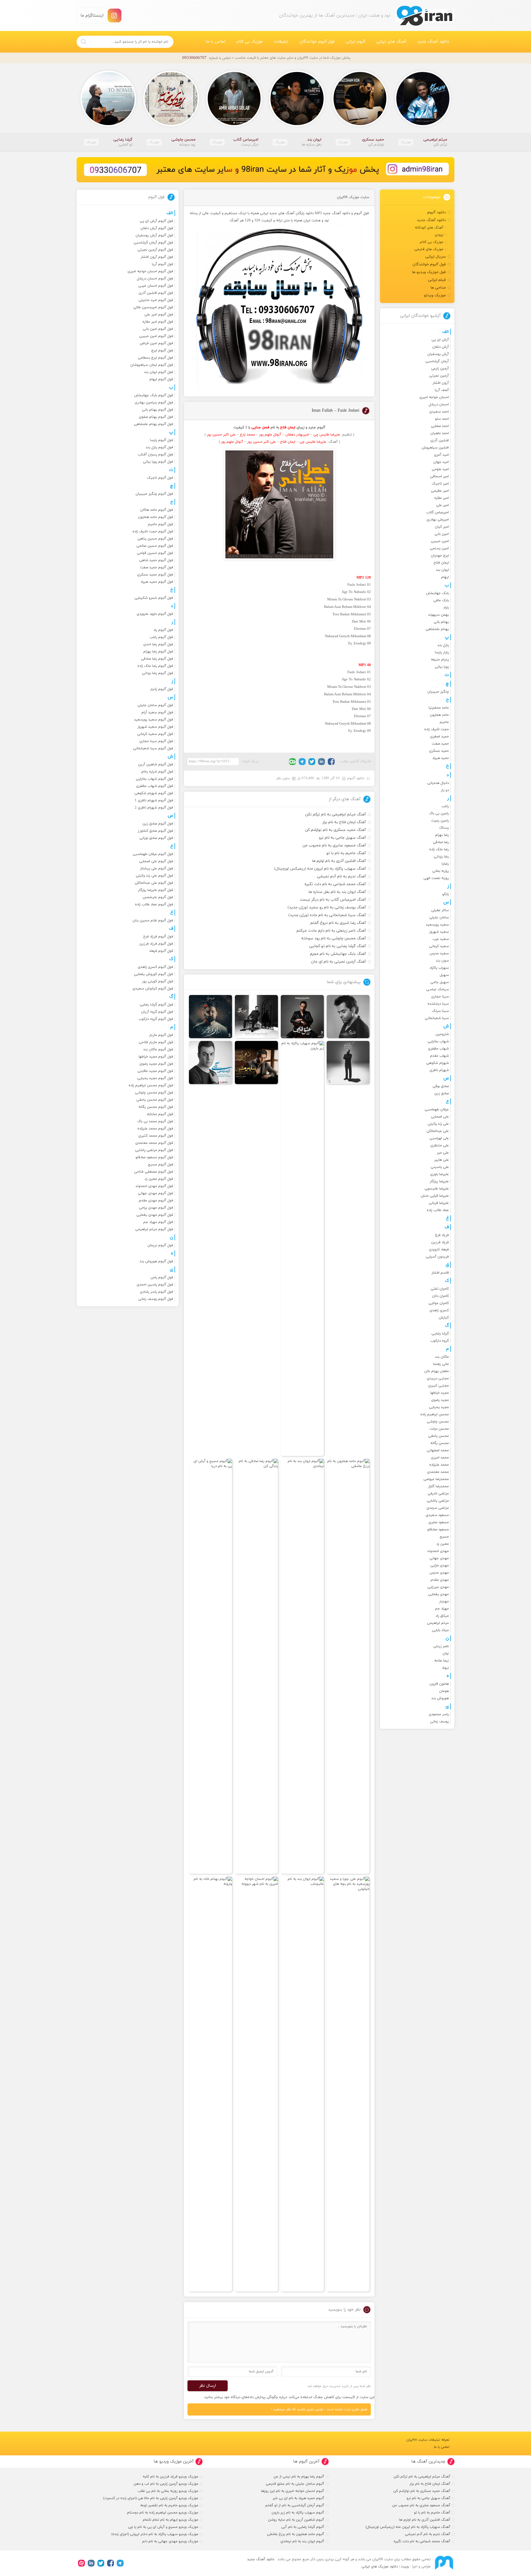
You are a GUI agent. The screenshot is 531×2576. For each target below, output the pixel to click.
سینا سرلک (440, 1011)
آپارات (81, 2563)
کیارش (444, 1318)
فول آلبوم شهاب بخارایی (154, 779)
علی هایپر (442, 1160)
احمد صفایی (440, 426)
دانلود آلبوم (356, 778)
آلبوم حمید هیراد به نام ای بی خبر (298, 2498)
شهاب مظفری (438, 1049)
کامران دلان (440, 1296)
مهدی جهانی (439, 1558)
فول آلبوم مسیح (161, 1165)
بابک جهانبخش (437, 593)
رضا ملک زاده (439, 849)
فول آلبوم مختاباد (160, 1114)
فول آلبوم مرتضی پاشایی (154, 1150)
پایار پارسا (442, 652)
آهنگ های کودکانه (429, 228)
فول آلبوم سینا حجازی (156, 741)
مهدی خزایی (440, 1566)
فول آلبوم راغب (161, 637)
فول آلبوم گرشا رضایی (156, 1005)
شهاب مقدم (439, 1056)
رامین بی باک (439, 813)
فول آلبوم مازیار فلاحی (156, 1042)
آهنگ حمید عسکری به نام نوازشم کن (335, 830)
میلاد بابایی (440, 1630)
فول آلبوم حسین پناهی (155, 539)
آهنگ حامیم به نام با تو (346, 853)
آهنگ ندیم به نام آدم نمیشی (341, 876)
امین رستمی (439, 548)
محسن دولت (439, 1429)
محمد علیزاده (439, 1465)
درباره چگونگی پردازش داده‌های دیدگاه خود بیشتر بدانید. (245, 2397)
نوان (446, 1654)
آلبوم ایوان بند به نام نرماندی (302, 2541)
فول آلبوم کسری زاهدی (155, 967)
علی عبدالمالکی (438, 1131)
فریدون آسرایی (437, 1257)
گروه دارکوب (440, 1341)
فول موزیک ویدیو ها (429, 272)
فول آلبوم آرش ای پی (156, 221)
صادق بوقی (441, 1086)
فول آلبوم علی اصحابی (156, 861)
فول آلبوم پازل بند (159, 447)
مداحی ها (438, 288)
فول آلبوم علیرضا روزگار (156, 890)
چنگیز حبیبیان (438, 692)
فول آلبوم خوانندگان (317, 42)
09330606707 (194, 58)
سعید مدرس (439, 953)
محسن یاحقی (438, 1436)
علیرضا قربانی (439, 1203)
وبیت (405, 2567)
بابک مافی (441, 600)
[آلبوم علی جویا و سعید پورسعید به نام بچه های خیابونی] (348, 2084)
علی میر (443, 1153)
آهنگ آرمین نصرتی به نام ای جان (339, 962)
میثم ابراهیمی (438, 1623)
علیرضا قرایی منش (435, 1196)
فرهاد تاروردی (439, 1250)
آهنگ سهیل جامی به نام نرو (342, 838)
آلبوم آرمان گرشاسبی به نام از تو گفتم (295, 2505)
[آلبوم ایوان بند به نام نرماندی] (302, 1666)
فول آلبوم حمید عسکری (155, 575)
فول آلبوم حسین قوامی (155, 553)
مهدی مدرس (439, 1573)
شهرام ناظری (439, 1070)
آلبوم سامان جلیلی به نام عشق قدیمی (295, 2484)
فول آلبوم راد (163, 630)
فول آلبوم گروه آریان (157, 1012)
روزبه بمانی (441, 871)
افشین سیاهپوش (435, 448)
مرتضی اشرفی (438, 1494)
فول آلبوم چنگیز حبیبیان (154, 494)
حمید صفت (440, 744)
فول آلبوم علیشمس (158, 897)
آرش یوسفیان (438, 354)
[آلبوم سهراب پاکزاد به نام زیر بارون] (302, 1248)
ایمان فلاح (441, 563)
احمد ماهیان (440, 433)
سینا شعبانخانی (437, 1018)
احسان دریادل (439, 405)
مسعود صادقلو (438, 1530)
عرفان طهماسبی (437, 1110)
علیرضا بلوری (439, 1174)
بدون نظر (283, 778)
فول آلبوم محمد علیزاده (155, 1129)
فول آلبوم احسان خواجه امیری (150, 271)
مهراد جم (442, 1609)
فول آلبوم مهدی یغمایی (155, 1215)
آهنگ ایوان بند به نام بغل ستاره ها (337, 892)
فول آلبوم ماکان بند (158, 1049)
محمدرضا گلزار (438, 1486)
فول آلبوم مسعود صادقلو (154, 1157)
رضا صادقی (441, 842)
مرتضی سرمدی (438, 1508)
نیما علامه (442, 1661)
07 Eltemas (362, 629)
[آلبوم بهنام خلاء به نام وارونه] (210, 2084)
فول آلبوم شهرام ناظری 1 (154, 800)
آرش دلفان (441, 347)
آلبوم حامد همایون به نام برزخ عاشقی (296, 2534)
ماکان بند (442, 1357)
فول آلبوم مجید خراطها (156, 1057)
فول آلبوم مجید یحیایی (155, 1078)
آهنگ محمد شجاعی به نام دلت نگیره (335, 884)
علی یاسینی (440, 1167)
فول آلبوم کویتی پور (158, 981)
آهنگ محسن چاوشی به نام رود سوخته (334, 938)
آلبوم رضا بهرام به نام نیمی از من (299, 2477)
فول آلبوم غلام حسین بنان (153, 921)
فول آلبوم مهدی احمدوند (154, 1186)
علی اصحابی (440, 1117)
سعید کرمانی (439, 946)
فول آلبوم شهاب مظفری (155, 786)
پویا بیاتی (442, 667)
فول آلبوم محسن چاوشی (154, 1093)
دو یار (445, 790)
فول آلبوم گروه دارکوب (156, 1019)
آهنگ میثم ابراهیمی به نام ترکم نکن (336, 814)
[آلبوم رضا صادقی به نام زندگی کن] (256, 1666)
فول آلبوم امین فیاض (156, 343)
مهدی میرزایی (438, 1587)
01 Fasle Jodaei (359, 585)
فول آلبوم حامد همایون (156, 517)
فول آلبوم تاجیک (160, 478)
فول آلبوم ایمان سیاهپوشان (152, 365)
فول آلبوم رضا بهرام (158, 652)
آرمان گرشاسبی (437, 361)
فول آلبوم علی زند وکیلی (154, 876)
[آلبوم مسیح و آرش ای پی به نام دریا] (210, 1666)
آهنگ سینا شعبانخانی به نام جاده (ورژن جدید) (327, 915)
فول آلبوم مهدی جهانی (155, 1193)
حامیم (444, 722)
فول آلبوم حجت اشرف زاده (153, 532)
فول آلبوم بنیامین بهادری (154, 403)
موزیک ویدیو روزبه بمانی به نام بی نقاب (168, 2491)
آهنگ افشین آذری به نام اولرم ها (339, 861)
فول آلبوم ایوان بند (159, 372)
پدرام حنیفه (440, 660)
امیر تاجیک (440, 484)
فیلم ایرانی (437, 280)
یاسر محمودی (439, 1714)
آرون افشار (441, 383)
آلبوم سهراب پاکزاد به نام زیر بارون (298, 2513)
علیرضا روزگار (439, 1181)
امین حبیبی (440, 541)
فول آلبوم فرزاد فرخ (158, 937)
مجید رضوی (440, 1400)
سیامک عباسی (438, 989)
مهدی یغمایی (438, 1594)
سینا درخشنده (438, 1004)
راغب (445, 806)
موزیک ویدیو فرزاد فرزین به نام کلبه (171, 2477)
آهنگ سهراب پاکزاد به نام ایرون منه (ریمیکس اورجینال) (320, 869)
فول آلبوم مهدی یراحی (156, 1208)
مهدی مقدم (440, 1580)
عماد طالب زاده (438, 1210)
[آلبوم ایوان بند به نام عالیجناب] (302, 2084)
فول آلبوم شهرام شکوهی (154, 793)
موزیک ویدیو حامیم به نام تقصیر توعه (169, 2505)
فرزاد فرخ (442, 1235)
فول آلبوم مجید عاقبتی (155, 1071)
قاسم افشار (440, 1273)
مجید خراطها (440, 1393)
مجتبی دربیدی (438, 1378)
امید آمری (441, 455)
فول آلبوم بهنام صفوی (156, 417)
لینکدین (322, 762)
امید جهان (441, 462)
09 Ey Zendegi (360, 644)
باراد (446, 608)
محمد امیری (440, 1458)
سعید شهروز (439, 932)
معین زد (443, 1544)
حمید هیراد (441, 758)
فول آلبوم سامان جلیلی (155, 705)
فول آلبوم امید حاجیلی (156, 300)
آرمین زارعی (440, 369)
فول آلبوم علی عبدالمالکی (154, 883)
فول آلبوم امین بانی (158, 329)
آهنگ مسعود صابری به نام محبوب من (334, 845)
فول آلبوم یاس (162, 1277)
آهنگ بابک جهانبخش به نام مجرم (338, 954)
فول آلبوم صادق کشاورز (155, 831)
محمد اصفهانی (438, 1450)
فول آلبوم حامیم (161, 524)
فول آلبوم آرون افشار (157, 257)
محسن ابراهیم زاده (435, 1414)
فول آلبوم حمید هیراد (157, 582)
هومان (444, 1691)
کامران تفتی (440, 1289)
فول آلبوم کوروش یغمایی (153, 974)
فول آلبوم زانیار (162, 689)
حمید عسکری (439, 751)
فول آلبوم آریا (162, 264)
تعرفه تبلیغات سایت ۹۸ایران (428, 2440)
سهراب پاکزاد (439, 968)
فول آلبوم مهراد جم (158, 1222)
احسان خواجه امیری (434, 397)
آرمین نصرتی (439, 376)
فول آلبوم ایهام (161, 379)
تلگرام (302, 762)
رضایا (445, 864)
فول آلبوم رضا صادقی (157, 659)
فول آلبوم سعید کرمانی (155, 734)
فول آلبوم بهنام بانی (158, 410)
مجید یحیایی (439, 1407)
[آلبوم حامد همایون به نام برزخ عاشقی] (348, 1666)
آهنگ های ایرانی (391, 42)
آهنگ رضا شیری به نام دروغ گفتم (338, 923)
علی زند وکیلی (438, 1124)
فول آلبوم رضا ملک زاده (155, 666)
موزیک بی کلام (250, 42)
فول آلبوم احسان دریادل (155, 279)
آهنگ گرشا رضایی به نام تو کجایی (338, 946)
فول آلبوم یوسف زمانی (156, 1299)
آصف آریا (442, 390)
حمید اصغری (439, 737)
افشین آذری (440, 440)
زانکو (446, 894)
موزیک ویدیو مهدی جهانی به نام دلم (170, 2541)
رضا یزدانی (441, 857)
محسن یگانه (440, 1443)
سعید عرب (441, 939)
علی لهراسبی (439, 1138)
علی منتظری (440, 1146)
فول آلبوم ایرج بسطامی (155, 358)
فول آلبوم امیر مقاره (158, 322)
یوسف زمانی (439, 1722)
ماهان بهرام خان (437, 1371)
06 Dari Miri (361, 622)
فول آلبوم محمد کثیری (156, 1136)
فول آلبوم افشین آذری (156, 293)
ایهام (445, 577)
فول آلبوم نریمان (160, 1245)
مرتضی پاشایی (438, 1501)
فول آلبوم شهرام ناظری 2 (154, 808)
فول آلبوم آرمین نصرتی (155, 250)
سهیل (444, 975)
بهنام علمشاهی (437, 629)
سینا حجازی (440, 997)
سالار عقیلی (440, 910)
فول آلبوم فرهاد (161, 951)
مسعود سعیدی (437, 1515)
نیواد (445, 1668)
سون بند (442, 961)
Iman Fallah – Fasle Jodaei (335, 411)
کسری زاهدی (439, 1310)
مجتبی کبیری (438, 1386)
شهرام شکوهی (438, 1063)
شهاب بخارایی (438, 1041)
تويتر (312, 762)
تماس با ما (216, 42)
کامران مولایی (439, 1303)
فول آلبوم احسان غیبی (156, 286)
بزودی (439, 235)
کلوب (292, 762)
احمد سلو (442, 419)
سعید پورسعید (437, 925)
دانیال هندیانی (438, 783)
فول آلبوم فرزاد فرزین (156, 944)
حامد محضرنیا (439, 708)
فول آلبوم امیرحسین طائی (153, 307)
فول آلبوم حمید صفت (157, 567)
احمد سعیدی (439, 412)
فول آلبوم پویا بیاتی (158, 462)
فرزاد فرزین (440, 1242)
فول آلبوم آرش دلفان (157, 228)
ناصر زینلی (441, 1646)
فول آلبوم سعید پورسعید (154, 720)
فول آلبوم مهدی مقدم (156, 1201)
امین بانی (442, 534)
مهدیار (444, 1601)
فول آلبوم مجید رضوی (156, 1064)
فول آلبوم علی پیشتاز (157, 869)
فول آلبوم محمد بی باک (155, 1121)
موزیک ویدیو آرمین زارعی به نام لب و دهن (166, 2484)
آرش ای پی (440, 340)
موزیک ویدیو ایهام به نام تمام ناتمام (171, 2520)
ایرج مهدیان (440, 556)
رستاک (444, 828)
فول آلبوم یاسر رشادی (157, 1292)
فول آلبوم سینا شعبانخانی (153, 748)
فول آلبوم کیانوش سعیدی (153, 989)
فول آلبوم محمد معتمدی (154, 1143)
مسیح (444, 1537)
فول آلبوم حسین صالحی (155, 546)
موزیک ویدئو (435, 295)
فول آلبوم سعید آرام (157, 712)
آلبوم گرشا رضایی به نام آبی (303, 2527)
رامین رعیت (440, 821)
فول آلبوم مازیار (161, 1035)
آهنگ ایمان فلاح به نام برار (344, 822)
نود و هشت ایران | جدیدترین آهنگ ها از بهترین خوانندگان (425, 16)
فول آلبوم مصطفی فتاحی (154, 1172)
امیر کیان (442, 527)
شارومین (442, 1034)
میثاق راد (442, 1616)
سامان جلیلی (439, 918)
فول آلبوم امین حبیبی (156, 336)
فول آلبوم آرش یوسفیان (154, 235)
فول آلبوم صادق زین (158, 824)
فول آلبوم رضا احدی (158, 644)
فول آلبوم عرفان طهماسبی (153, 854)
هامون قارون (439, 1684)
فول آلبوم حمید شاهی (156, 560)
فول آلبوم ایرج (162, 351)
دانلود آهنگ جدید (433, 42)
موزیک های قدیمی (429, 249)
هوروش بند (440, 1698)
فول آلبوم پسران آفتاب (155, 455)
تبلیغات (281, 42)
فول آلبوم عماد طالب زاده (154, 905)
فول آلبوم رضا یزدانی (158, 673)
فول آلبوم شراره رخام (157, 772)
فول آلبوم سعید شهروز (155, 727)
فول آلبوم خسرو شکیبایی (154, 598)
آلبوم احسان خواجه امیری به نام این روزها (293, 2491)
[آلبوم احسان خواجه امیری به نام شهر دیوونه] (256, 2084)
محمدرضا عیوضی (436, 1479)
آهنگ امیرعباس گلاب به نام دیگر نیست (333, 900)
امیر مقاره (442, 498)
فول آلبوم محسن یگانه (156, 1107)
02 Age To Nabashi (356, 592)
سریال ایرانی (436, 257)
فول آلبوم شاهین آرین (156, 764)
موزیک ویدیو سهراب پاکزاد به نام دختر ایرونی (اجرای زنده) (155, 2534)
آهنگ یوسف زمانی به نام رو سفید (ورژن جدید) (327, 907)
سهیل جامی (440, 982)
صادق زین (442, 1093)
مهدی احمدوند (438, 1551)
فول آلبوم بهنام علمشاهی (153, 424)
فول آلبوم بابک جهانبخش (154, 395)
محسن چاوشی (438, 1422)
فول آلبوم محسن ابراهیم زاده (151, 1085)
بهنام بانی (441, 622)
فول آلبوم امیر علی (159, 315)
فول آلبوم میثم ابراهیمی (154, 1229)
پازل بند (443, 645)
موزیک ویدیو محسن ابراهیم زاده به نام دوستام (163, 2513)
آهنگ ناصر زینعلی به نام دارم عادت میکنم (331, 931)
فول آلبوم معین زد (159, 1179)
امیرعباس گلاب (438, 512)
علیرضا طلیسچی (437, 1189)
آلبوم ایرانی (356, 42)
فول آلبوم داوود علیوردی (155, 614)
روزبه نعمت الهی (436, 878)
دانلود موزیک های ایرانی (380, 2567)
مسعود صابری (439, 1522)
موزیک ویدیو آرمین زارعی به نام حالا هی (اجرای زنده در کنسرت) (151, 2498)
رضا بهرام (442, 835)
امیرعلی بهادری (438, 520)
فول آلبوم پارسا (162, 440)
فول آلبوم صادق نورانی (156, 838)
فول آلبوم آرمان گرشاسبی (153, 243)
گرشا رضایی (440, 1334)
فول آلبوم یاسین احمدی (155, 1285)
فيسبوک (331, 762)
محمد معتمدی (438, 1472)
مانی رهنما (441, 1364)
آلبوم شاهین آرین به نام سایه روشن (296, 2520)
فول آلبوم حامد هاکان (157, 510)
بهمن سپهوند (438, 615)
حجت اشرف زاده (437, 729)
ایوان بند (442, 570)
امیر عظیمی (440, 491)
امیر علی (442, 505)
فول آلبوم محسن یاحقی (155, 1100)
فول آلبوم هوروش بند (156, 1261)
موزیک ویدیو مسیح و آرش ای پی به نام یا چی (163, 2527)
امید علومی (440, 469)
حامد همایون (439, 715)
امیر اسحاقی (439, 476)
